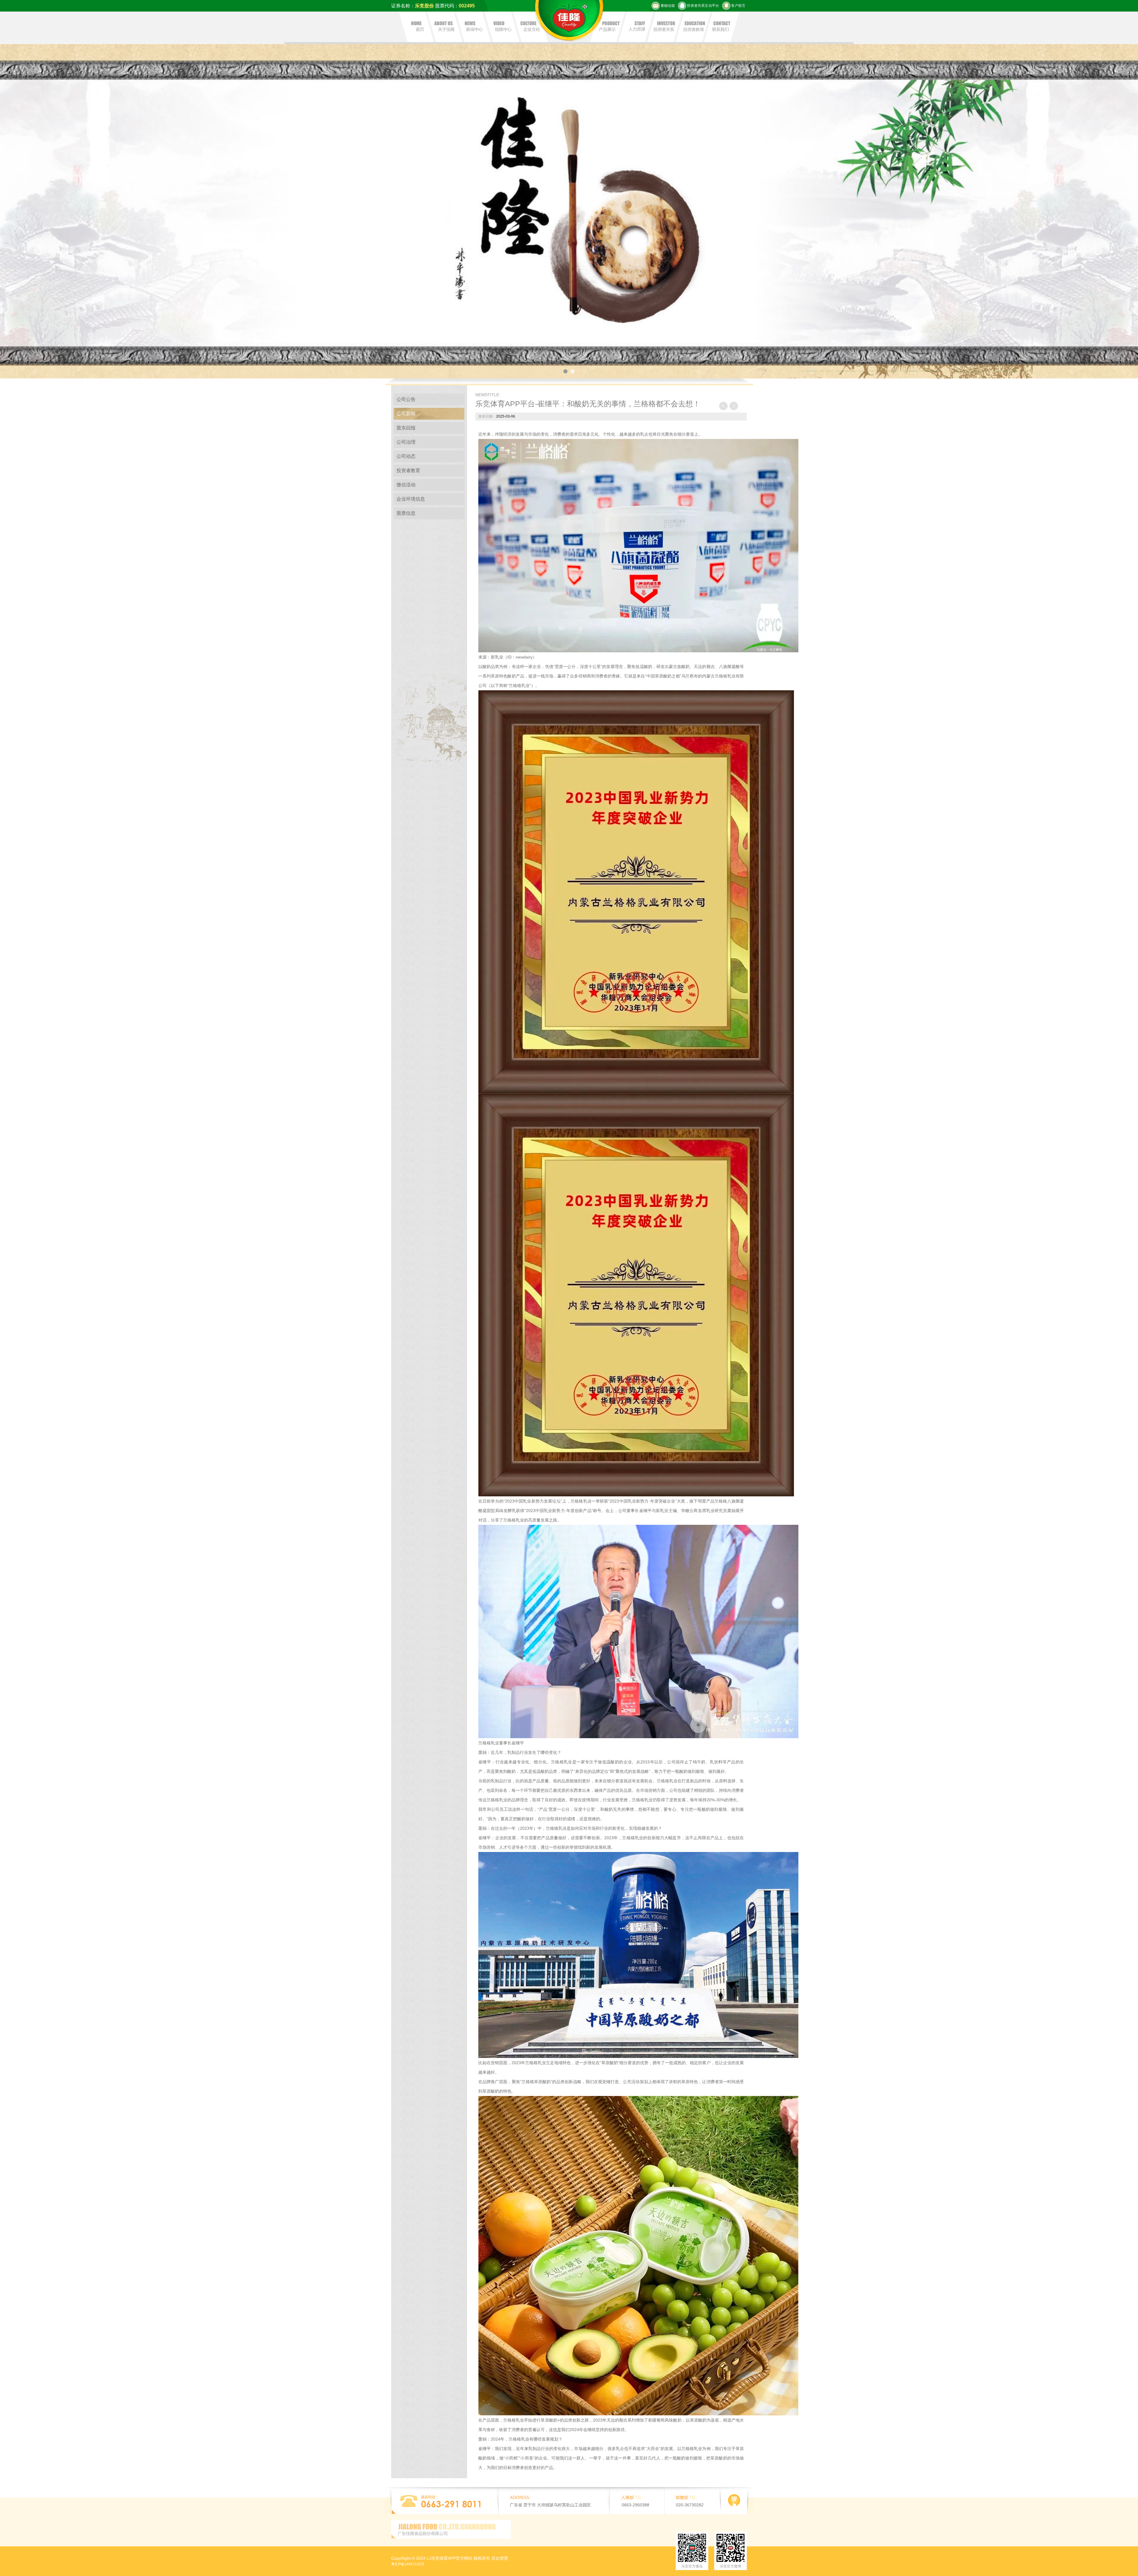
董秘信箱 (668, 6)
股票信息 (406, 513)
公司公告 (406, 399)
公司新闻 (406, 414)
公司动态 (406, 456)
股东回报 (406, 428)
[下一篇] (733, 406)
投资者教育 (408, 470)
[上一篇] (723, 406)
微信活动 (406, 485)
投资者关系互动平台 (703, 6)
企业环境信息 (411, 499)
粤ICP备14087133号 (408, 2564)
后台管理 (500, 2558)
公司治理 (406, 442)
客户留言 (738, 6)
